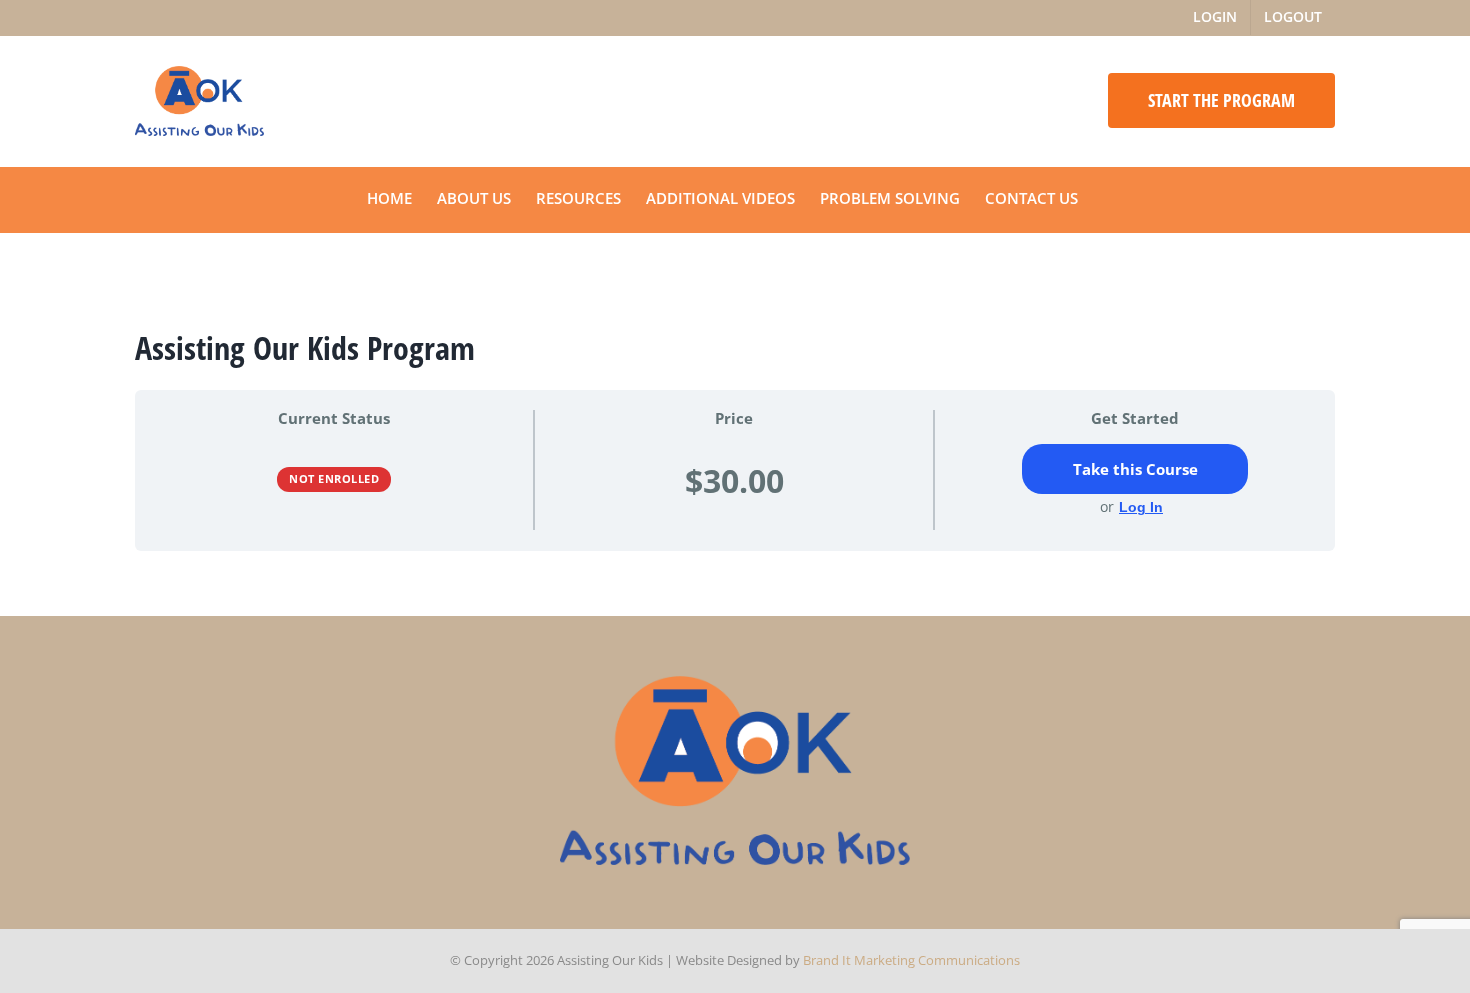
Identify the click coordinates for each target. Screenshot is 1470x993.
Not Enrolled (334, 478)
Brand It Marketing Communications (911, 960)
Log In (1141, 507)
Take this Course (1135, 469)
